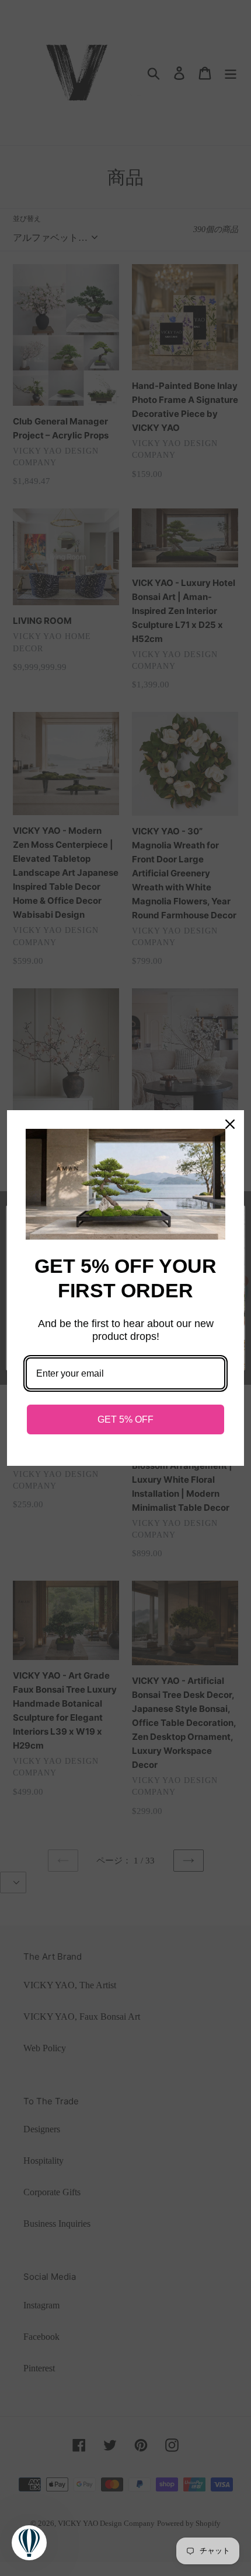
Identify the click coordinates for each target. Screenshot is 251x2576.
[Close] (230, 1124)
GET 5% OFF (125, 1419)
